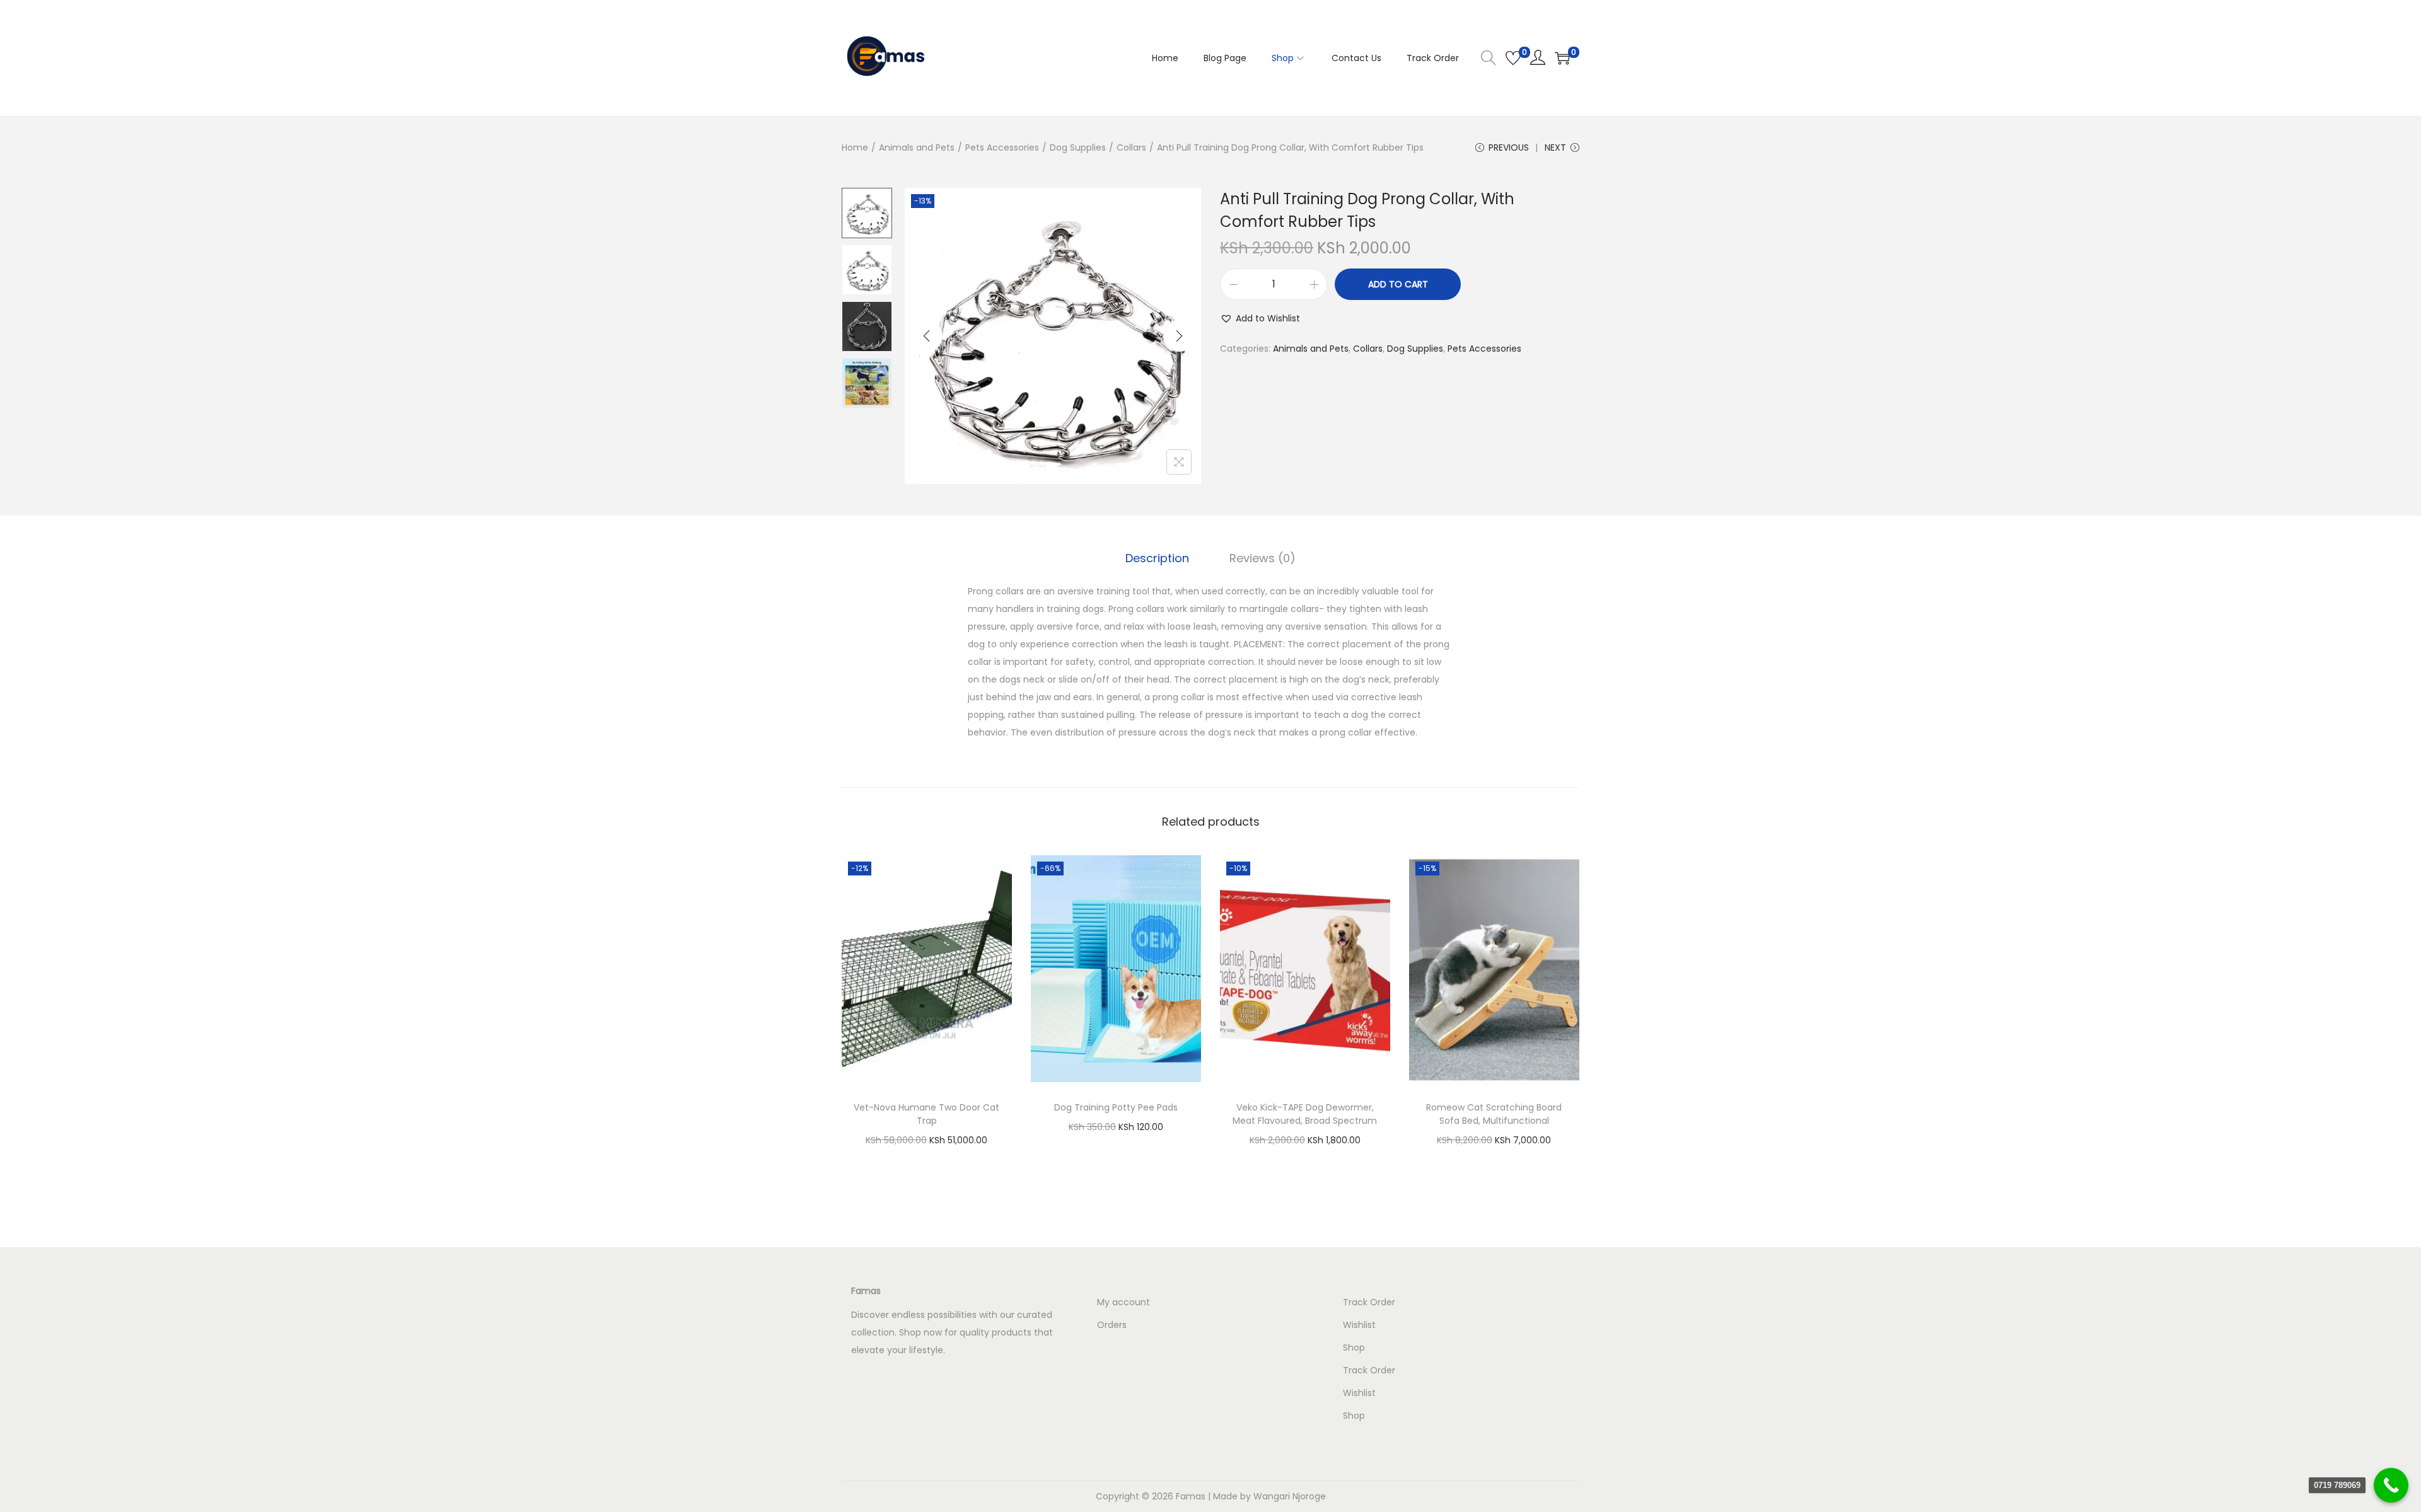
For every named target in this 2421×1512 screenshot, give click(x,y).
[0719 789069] (2391, 1485)
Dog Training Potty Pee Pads (1116, 1107)
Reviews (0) (1263, 558)
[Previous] (927, 336)
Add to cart (1398, 284)
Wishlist (1359, 1325)
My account (1123, 1302)
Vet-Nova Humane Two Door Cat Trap (926, 1114)
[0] (1513, 58)
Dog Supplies (1078, 147)
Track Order (1369, 1302)
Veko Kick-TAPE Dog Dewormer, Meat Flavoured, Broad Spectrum (1305, 1114)
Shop (1354, 1348)
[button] (1260, 318)
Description (1157, 558)
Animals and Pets (917, 147)
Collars (1131, 147)
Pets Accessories (1002, 147)
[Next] (1179, 336)
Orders (1112, 1325)
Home (855, 147)
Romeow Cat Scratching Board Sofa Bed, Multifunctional (1494, 1114)
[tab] (1157, 558)
